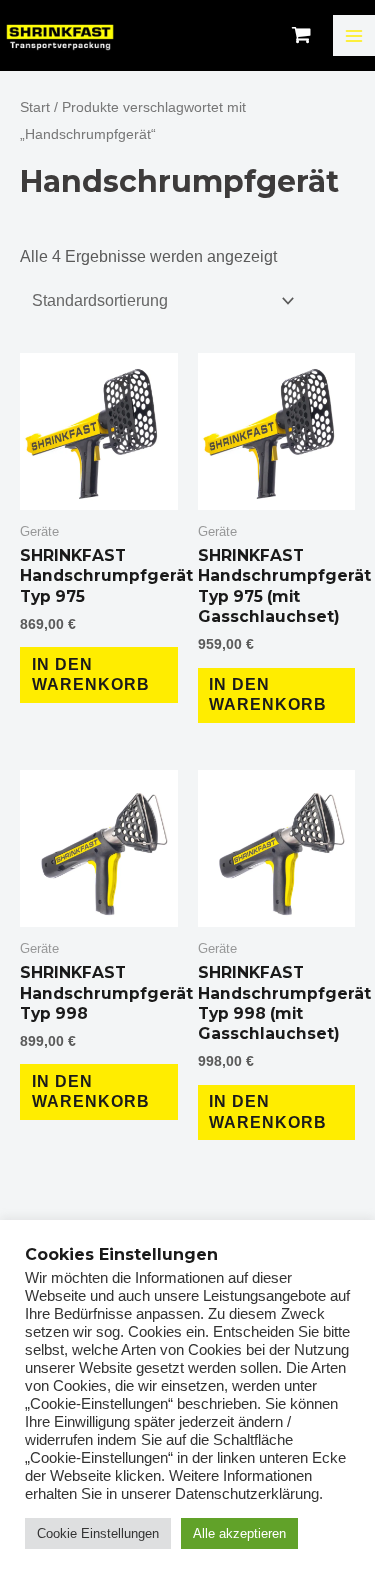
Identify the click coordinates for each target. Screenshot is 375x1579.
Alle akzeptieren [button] (239, 1533)
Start (35, 107)
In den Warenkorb (91, 674)
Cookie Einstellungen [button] (98, 1533)
